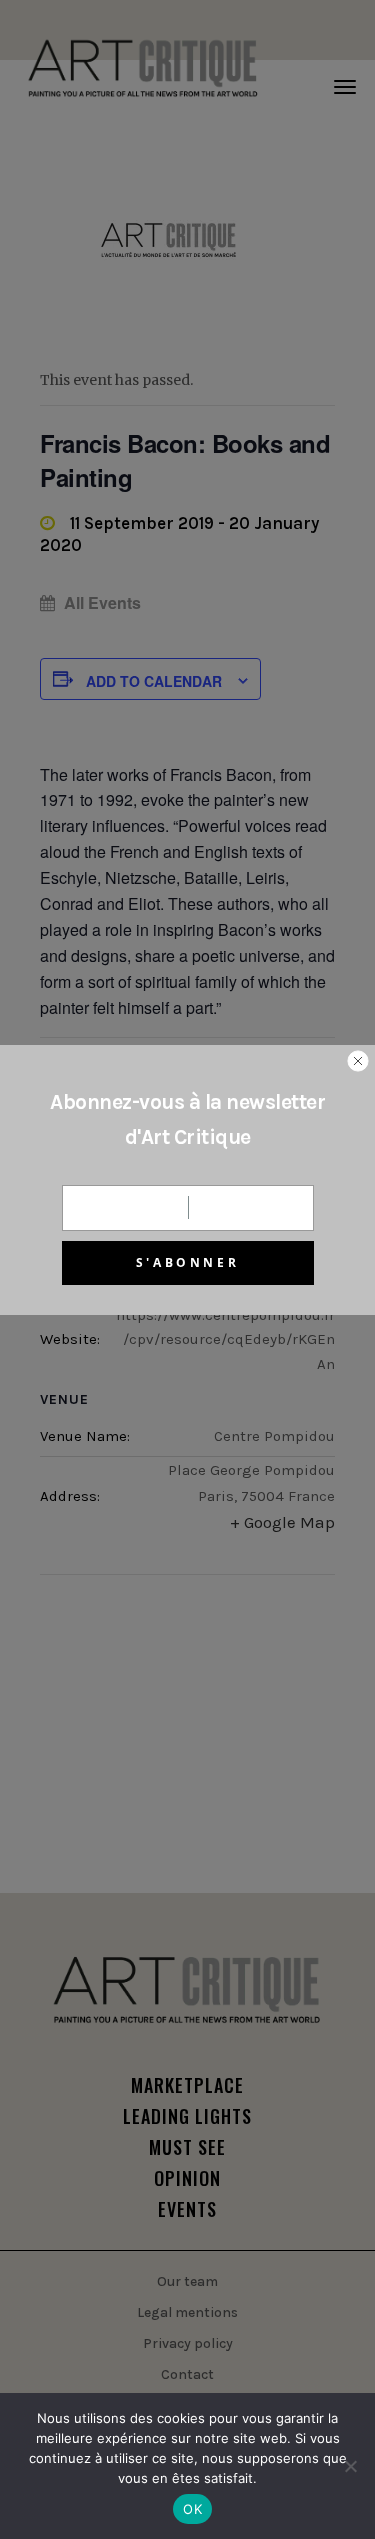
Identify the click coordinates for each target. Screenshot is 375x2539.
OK (192, 2509)
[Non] (350, 2466)
